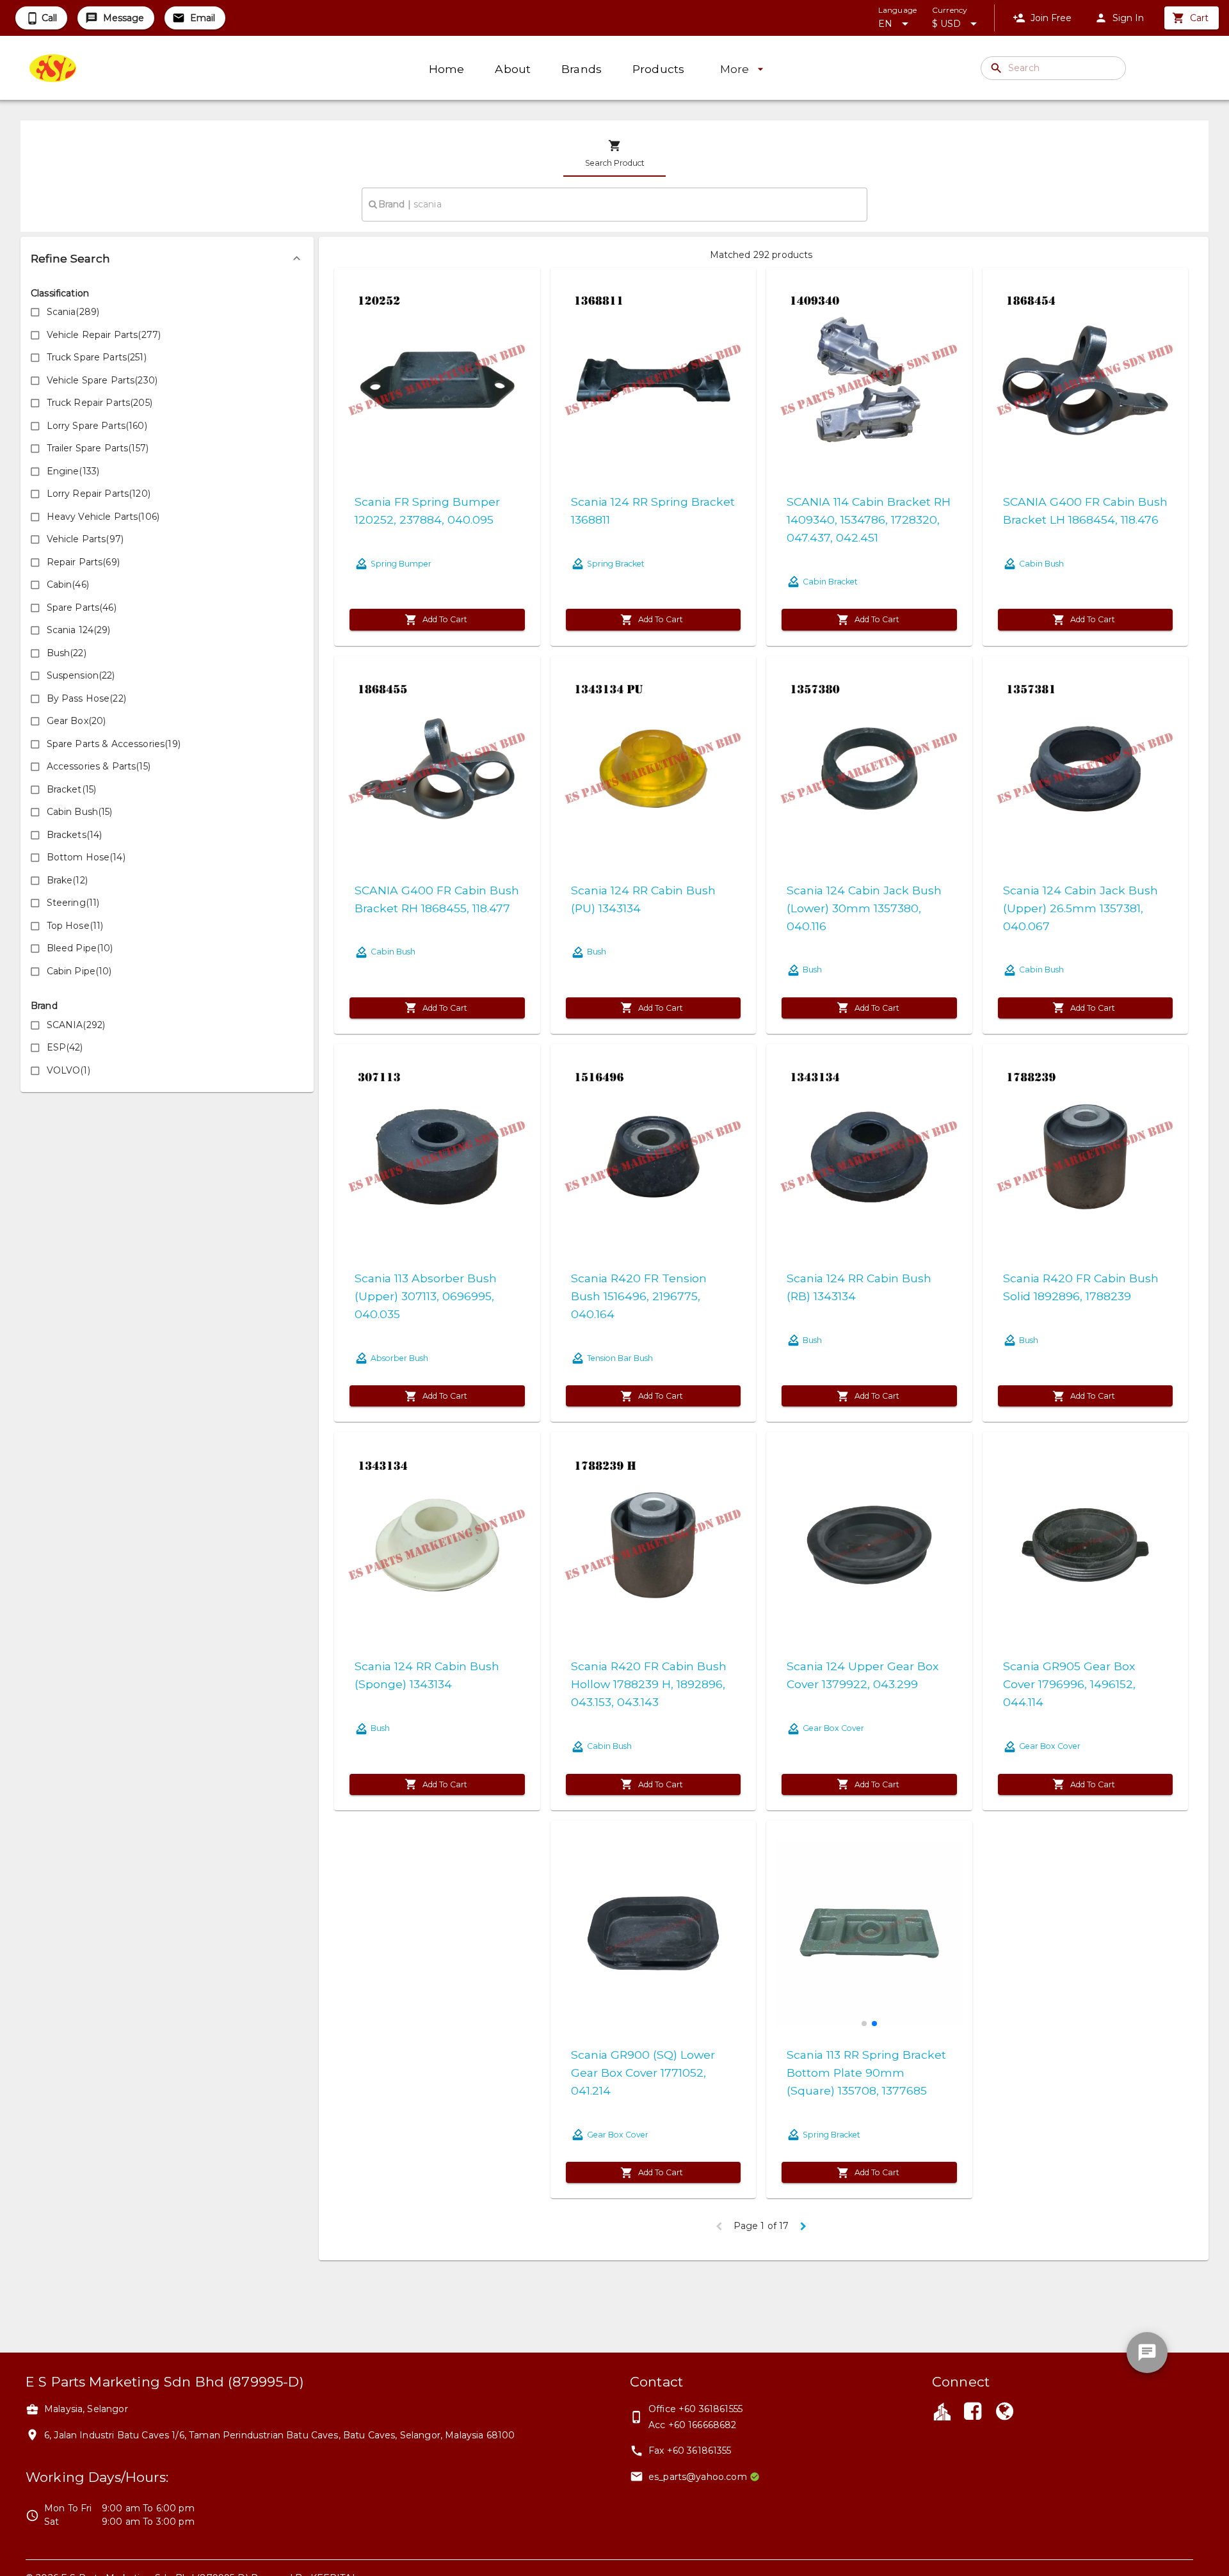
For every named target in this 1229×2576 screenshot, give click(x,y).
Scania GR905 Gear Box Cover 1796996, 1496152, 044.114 (1069, 1684)
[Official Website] (1005, 2413)
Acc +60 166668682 (693, 2425)
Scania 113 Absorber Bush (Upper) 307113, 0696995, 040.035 (426, 1296)
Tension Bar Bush (620, 1358)
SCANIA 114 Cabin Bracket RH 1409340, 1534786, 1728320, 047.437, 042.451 (869, 519)
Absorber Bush (399, 1358)
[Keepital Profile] (942, 2411)
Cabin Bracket (830, 582)
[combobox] (614, 204)
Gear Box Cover (833, 1728)
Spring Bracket (616, 564)
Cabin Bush (1041, 564)
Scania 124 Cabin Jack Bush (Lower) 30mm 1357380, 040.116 (864, 908)
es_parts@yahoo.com (698, 2477)
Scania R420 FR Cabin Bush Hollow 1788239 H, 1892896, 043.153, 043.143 (649, 1684)
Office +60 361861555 (695, 2409)
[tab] (614, 154)
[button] (167, 259)
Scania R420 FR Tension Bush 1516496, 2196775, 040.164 (639, 1296)
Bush (597, 952)
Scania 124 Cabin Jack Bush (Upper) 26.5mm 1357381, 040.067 (1080, 908)
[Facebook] (972, 2413)
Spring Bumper (401, 564)
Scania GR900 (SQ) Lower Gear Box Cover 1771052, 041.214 (643, 2073)
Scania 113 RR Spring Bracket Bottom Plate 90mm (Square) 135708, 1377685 (866, 2073)
